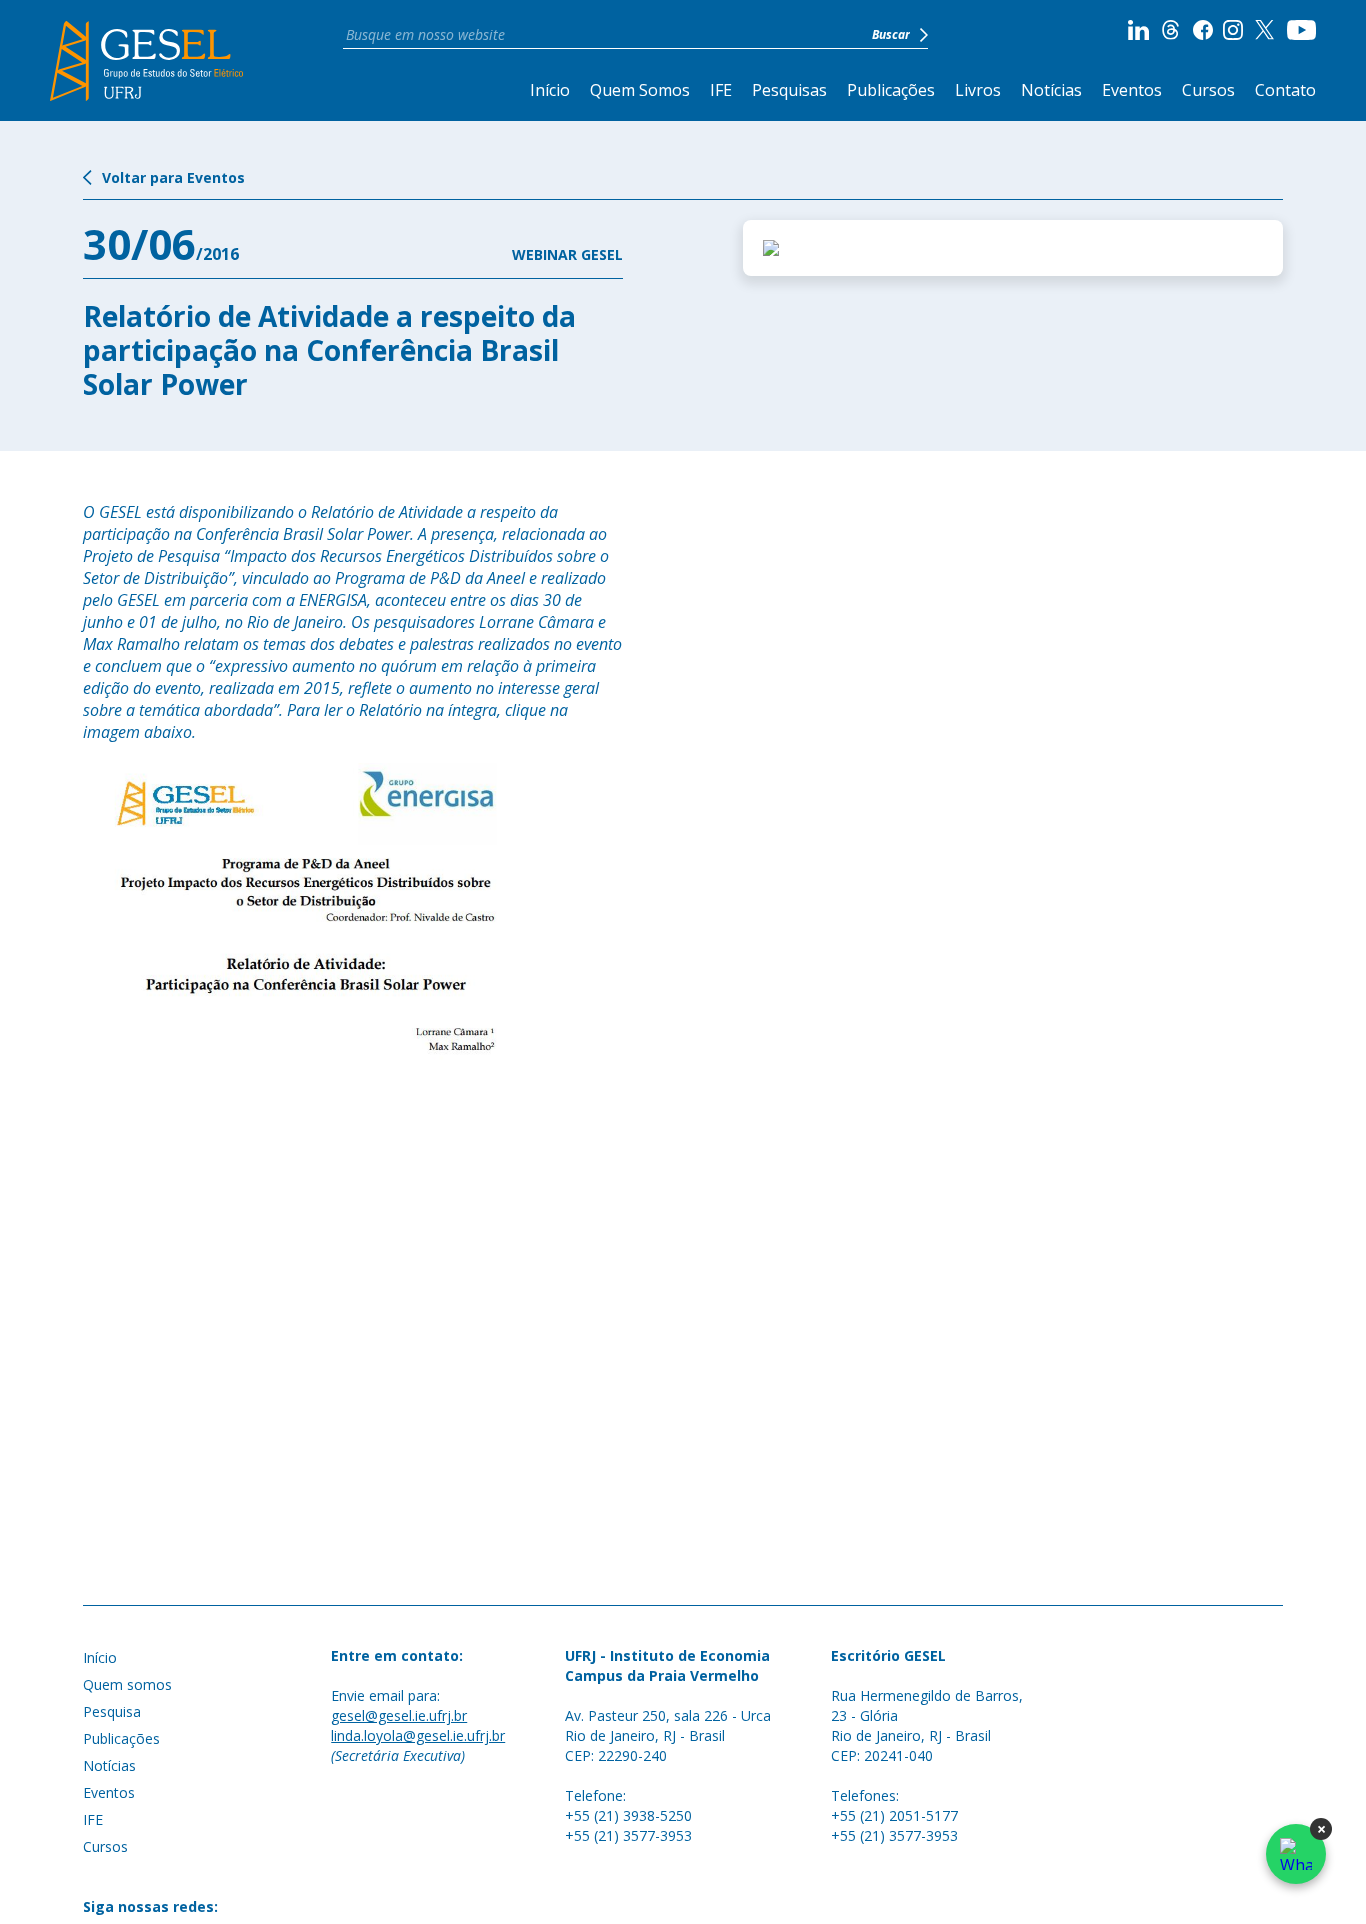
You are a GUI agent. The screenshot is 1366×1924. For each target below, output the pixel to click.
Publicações (891, 90)
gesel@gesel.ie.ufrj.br (399, 1715)
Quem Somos (640, 90)
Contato (1285, 90)
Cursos (1208, 90)
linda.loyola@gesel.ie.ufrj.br (418, 1735)
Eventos (1132, 90)
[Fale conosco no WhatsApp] (1296, 1854)
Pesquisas (789, 90)
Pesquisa (112, 1711)
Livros (978, 90)
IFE (721, 90)
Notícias (1051, 90)
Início (550, 90)
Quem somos (127, 1684)
